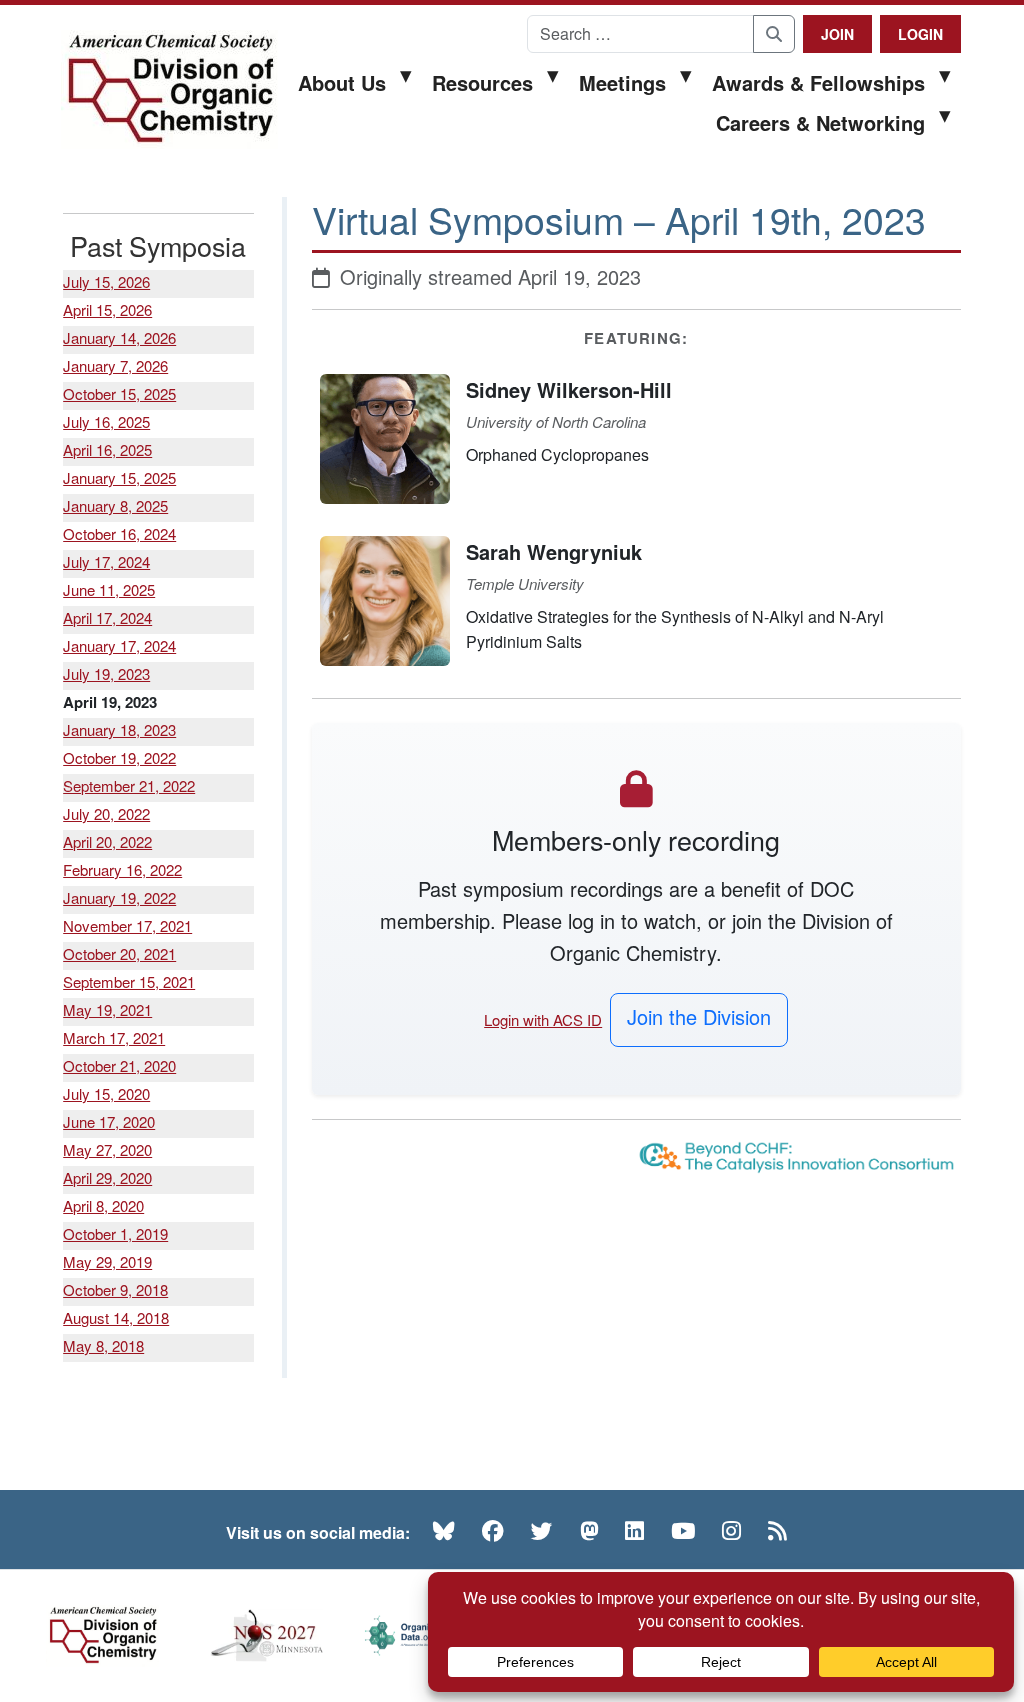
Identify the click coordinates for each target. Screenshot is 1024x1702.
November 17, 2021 (127, 925)
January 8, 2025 (115, 505)
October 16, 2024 (119, 533)
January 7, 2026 (115, 365)
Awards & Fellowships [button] (818, 82)
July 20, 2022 (106, 813)
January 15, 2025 (119, 477)
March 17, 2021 (114, 1037)
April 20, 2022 (107, 841)
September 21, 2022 (129, 785)
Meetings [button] (622, 82)
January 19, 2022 (119, 897)
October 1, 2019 (115, 1233)
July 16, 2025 (106, 421)
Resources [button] (482, 82)
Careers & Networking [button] (820, 122)
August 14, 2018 (116, 1317)
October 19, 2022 (119, 757)
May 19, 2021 (107, 1009)
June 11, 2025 (109, 589)
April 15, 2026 (107, 309)
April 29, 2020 (107, 1177)
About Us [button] (342, 82)
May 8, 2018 (103, 1345)
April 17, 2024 (107, 617)
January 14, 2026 (119, 337)
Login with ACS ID (543, 1019)
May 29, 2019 (107, 1261)
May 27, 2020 (107, 1149)
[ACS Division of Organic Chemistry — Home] (169, 89)
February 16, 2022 (122, 869)
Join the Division (699, 1016)
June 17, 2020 (109, 1121)
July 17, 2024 (106, 561)
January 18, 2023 (119, 729)
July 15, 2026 (106, 281)
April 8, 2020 (103, 1205)
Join (837, 34)
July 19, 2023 (106, 673)
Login (920, 34)
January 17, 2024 (119, 645)
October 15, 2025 (119, 393)
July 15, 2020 (106, 1093)
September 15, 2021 (129, 981)
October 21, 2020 (119, 1065)
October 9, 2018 (115, 1289)
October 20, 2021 (119, 953)
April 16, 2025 (107, 449)
